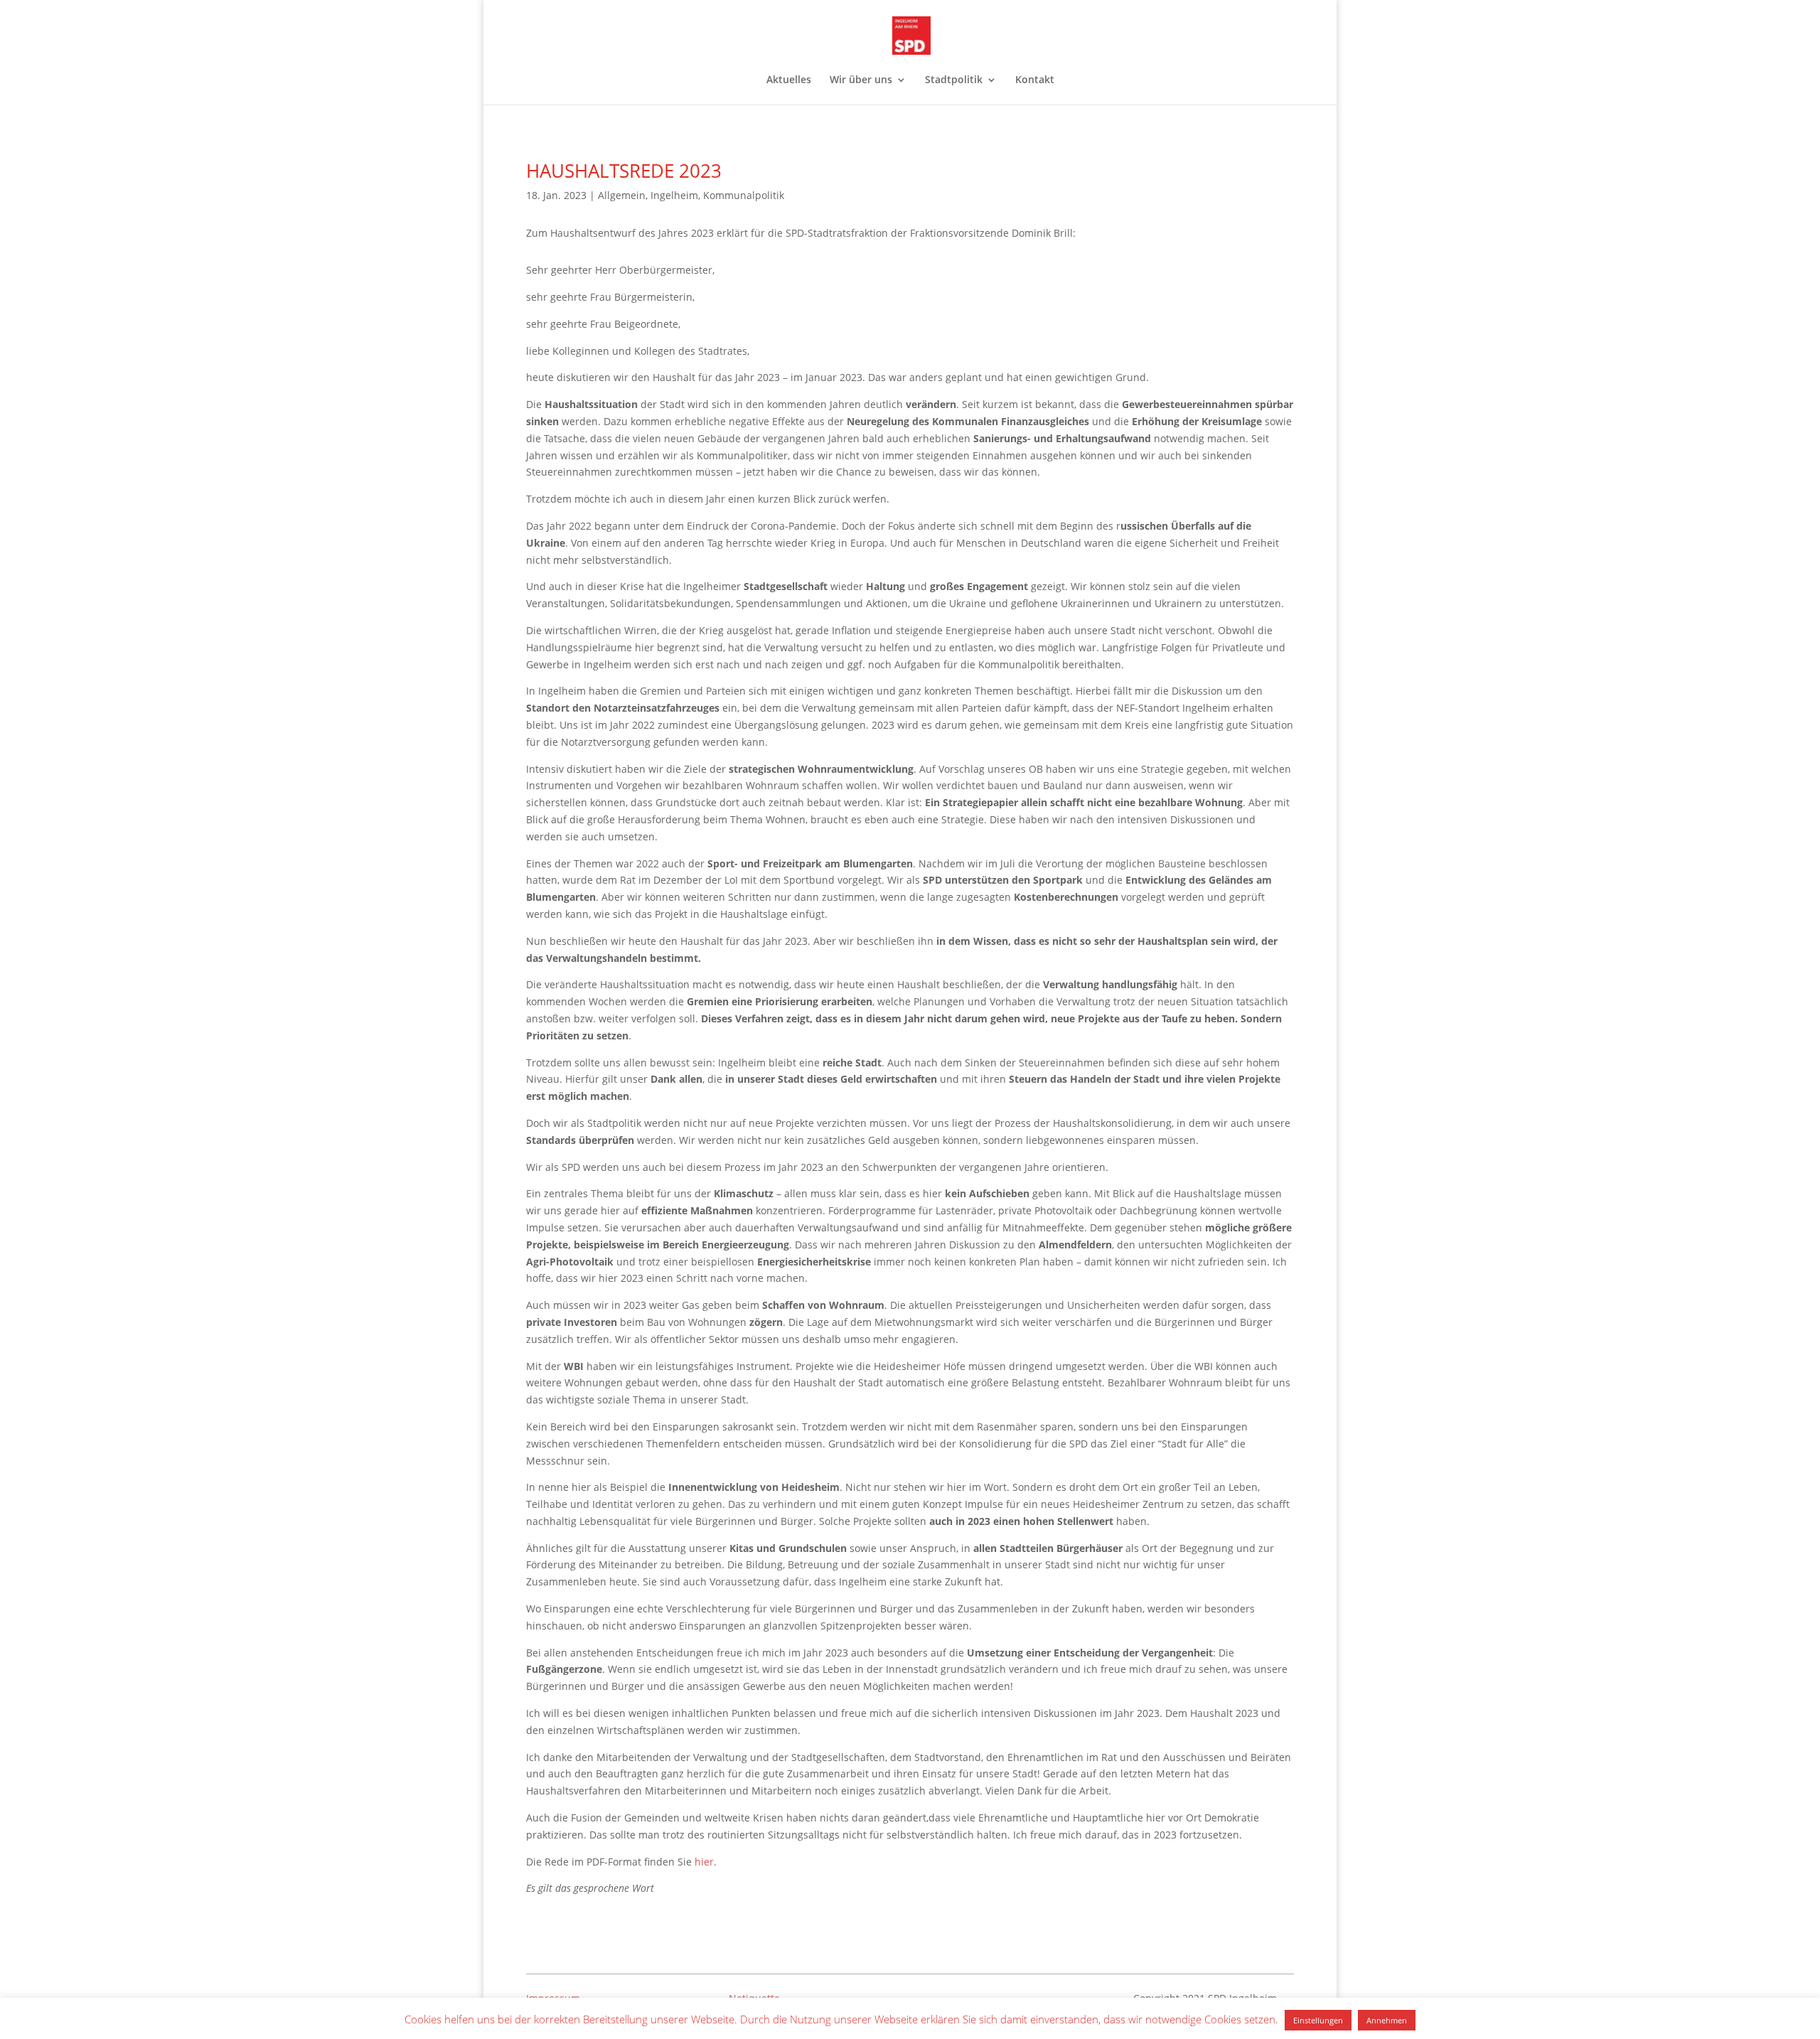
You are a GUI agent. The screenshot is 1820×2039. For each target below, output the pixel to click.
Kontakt (1035, 80)
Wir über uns (861, 80)
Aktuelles (789, 80)
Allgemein (622, 195)
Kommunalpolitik (744, 195)
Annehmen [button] (1387, 2020)
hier (704, 1862)
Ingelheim (674, 195)
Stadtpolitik (954, 80)
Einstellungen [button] (1318, 2020)
